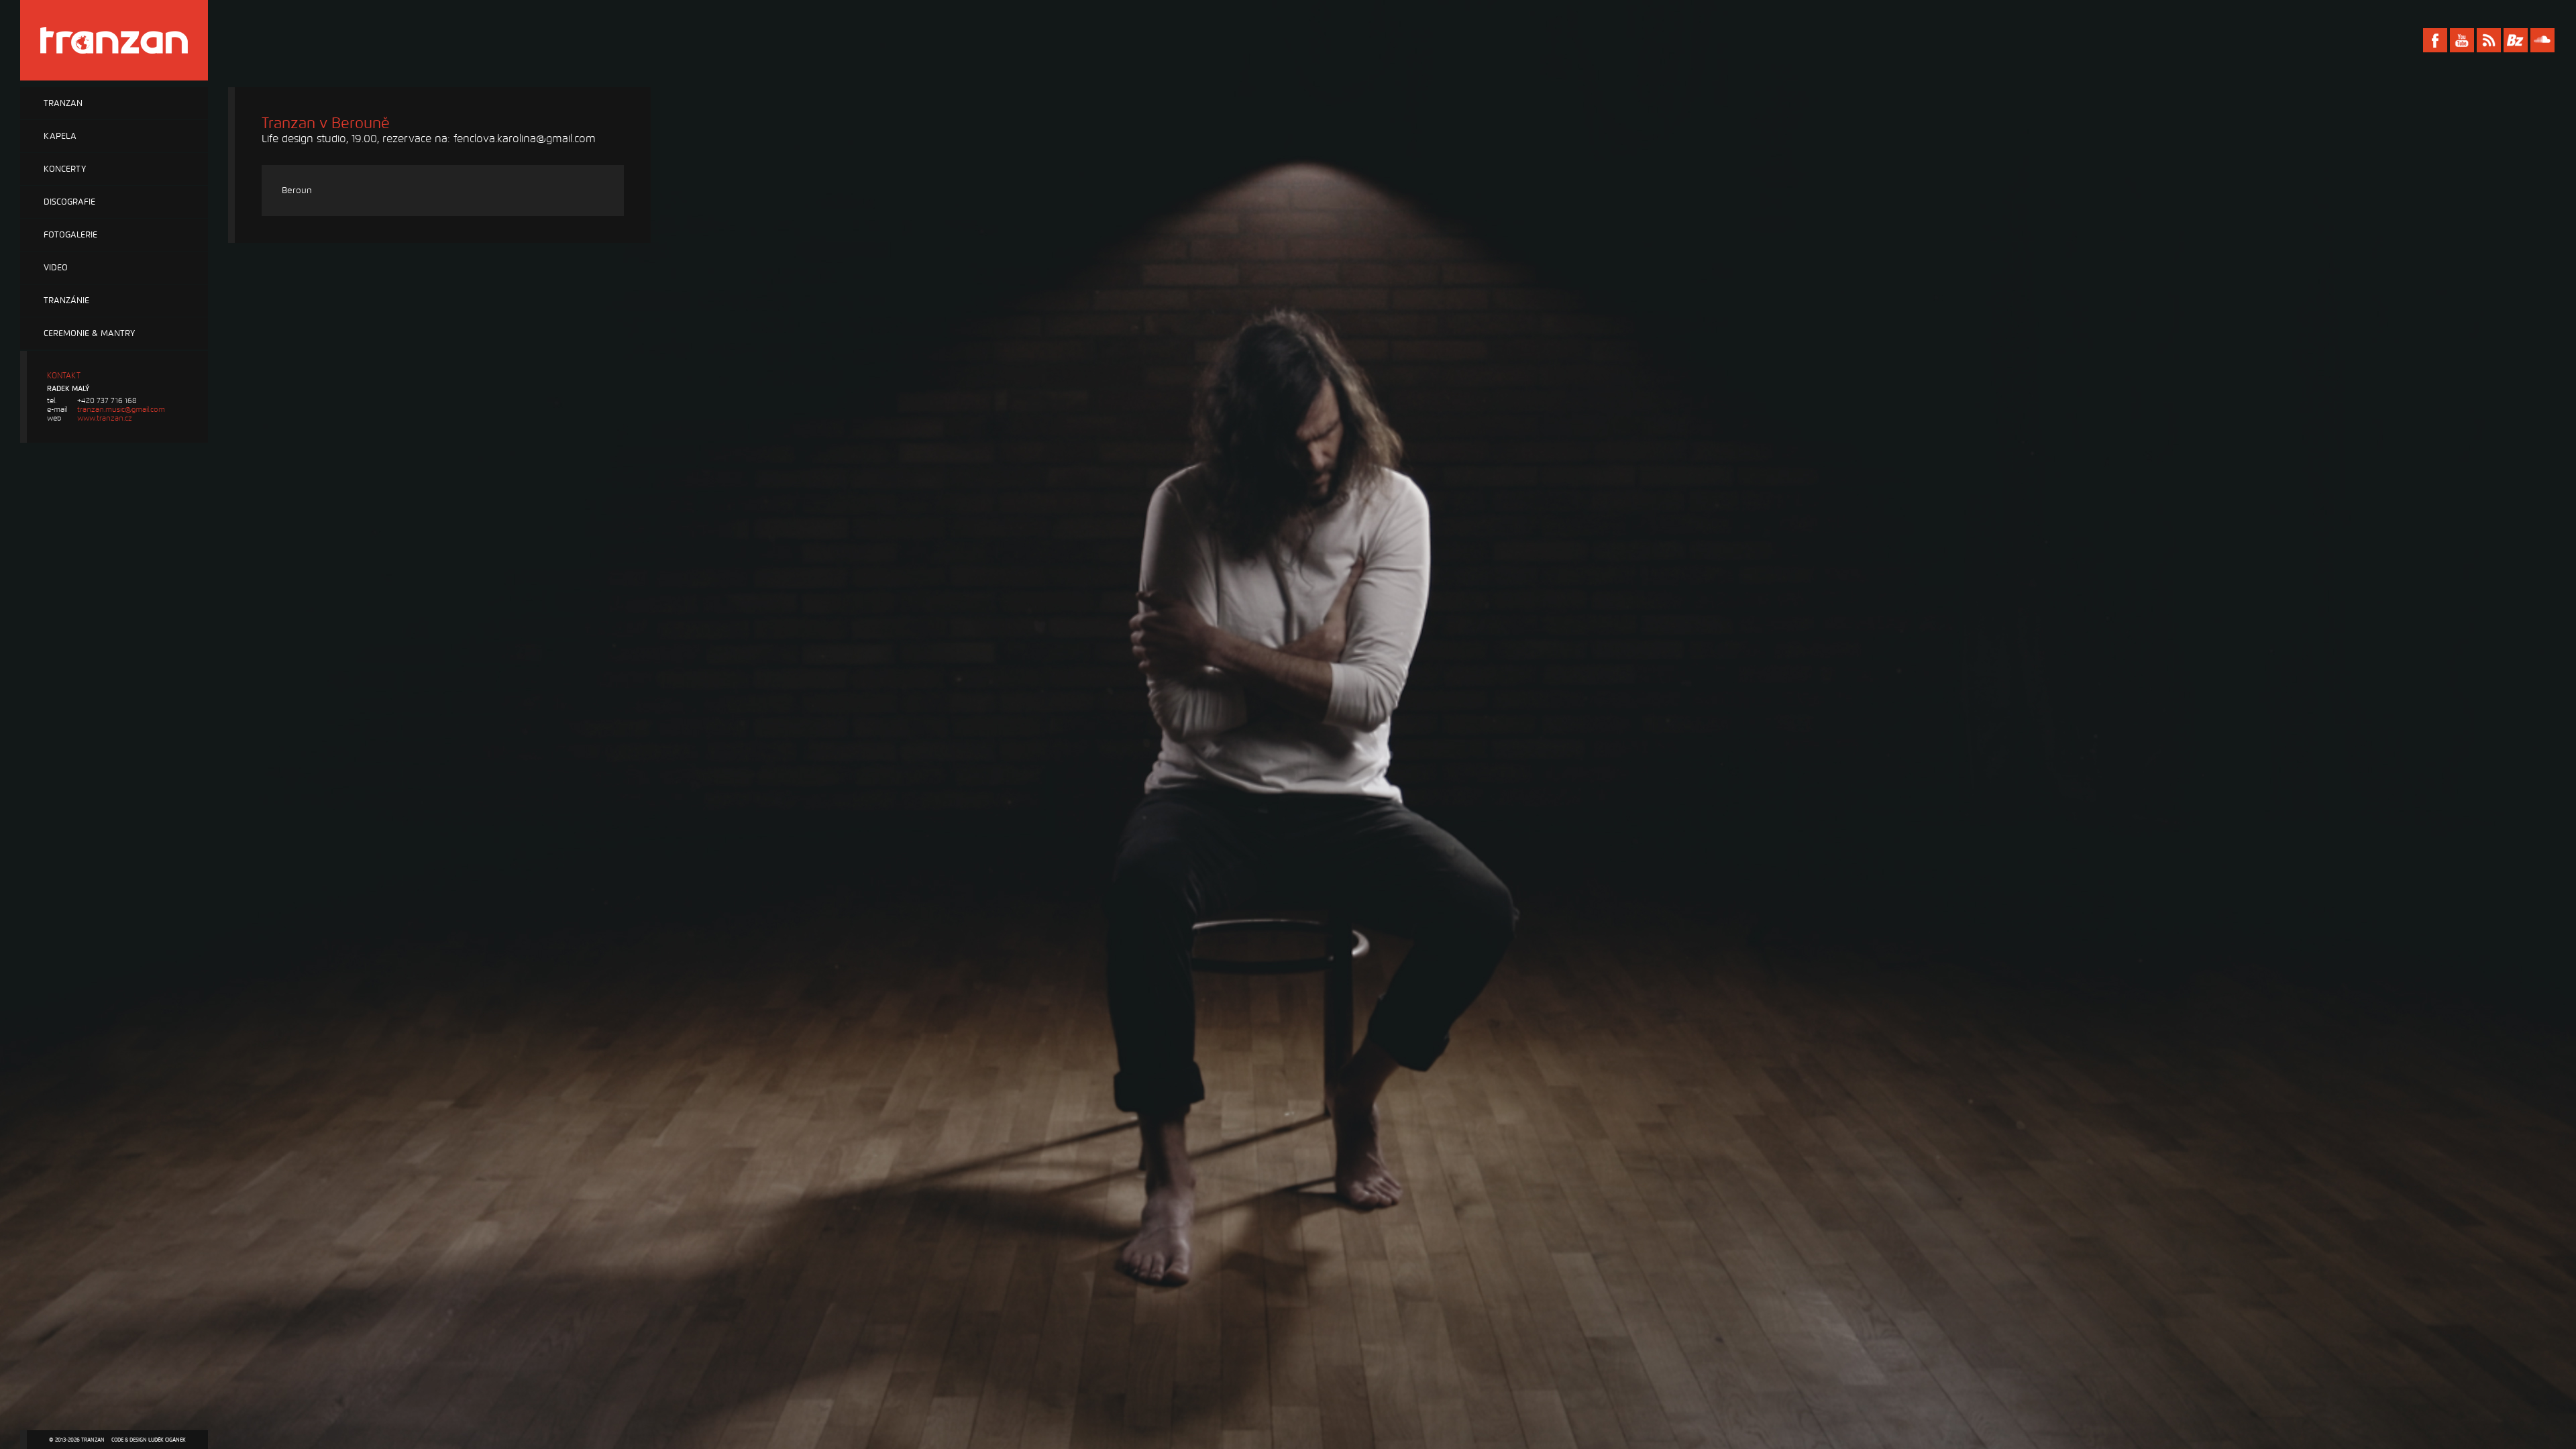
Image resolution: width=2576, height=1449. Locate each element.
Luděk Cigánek (167, 1440)
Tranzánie (66, 301)
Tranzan (63, 103)
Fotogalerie (70, 235)
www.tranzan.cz (105, 418)
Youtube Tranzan (2462, 40)
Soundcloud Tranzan (2542, 40)
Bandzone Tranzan (2516, 40)
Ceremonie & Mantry (89, 333)
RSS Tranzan (2489, 40)
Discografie (69, 202)
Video (56, 268)
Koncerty (65, 169)
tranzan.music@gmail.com (121, 410)
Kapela (60, 136)
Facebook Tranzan (2435, 40)
